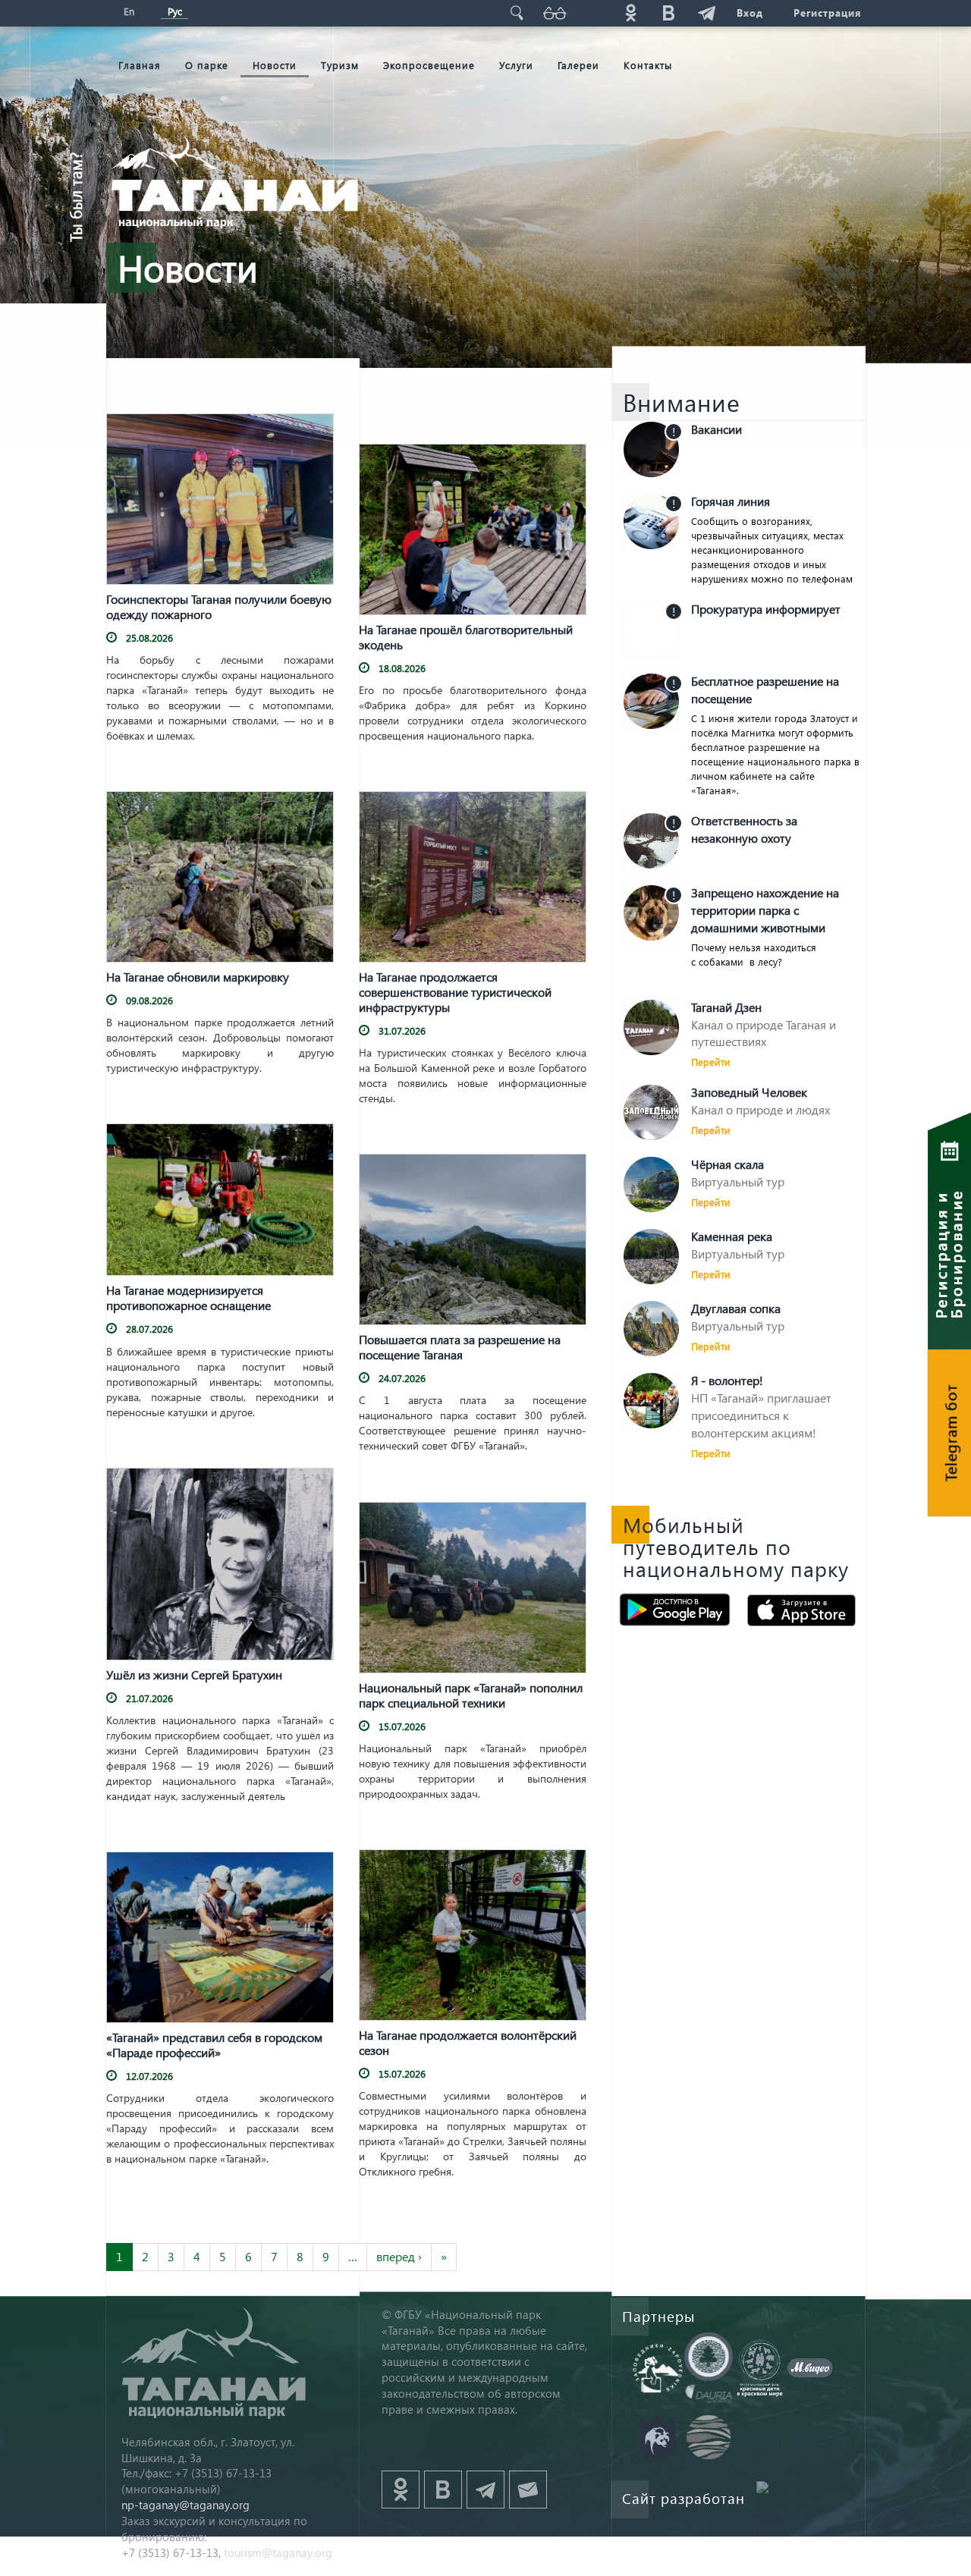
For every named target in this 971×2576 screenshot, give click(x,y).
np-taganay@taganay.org (185, 2505)
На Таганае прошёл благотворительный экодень (466, 637)
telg (706, 13)
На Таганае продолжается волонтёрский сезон (468, 2043)
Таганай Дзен (726, 1007)
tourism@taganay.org (278, 2552)
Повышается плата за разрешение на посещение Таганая (460, 1347)
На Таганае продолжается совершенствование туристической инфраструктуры (455, 992)
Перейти (711, 1062)
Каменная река (732, 1236)
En (129, 11)
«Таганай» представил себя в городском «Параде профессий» (214, 2045)
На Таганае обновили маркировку (198, 977)
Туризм (340, 65)
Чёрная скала (727, 1164)
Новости (275, 65)
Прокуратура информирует (766, 609)
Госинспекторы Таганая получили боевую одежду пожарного (219, 607)
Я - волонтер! (727, 1380)
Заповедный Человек (749, 1092)
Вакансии (716, 429)
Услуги (516, 65)
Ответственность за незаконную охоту (744, 829)
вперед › (399, 2256)
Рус (175, 11)
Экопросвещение (429, 65)
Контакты (648, 65)
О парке (207, 65)
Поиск (517, 13)
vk (668, 13)
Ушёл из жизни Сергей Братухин (194, 1675)
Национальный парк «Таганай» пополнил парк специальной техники (471, 1695)
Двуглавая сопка (736, 1308)
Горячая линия (731, 501)
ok (630, 13)
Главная (140, 65)
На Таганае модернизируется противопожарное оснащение (189, 1298)
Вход (750, 13)
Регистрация (827, 13)
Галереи (578, 65)
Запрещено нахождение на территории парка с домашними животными (765, 910)
